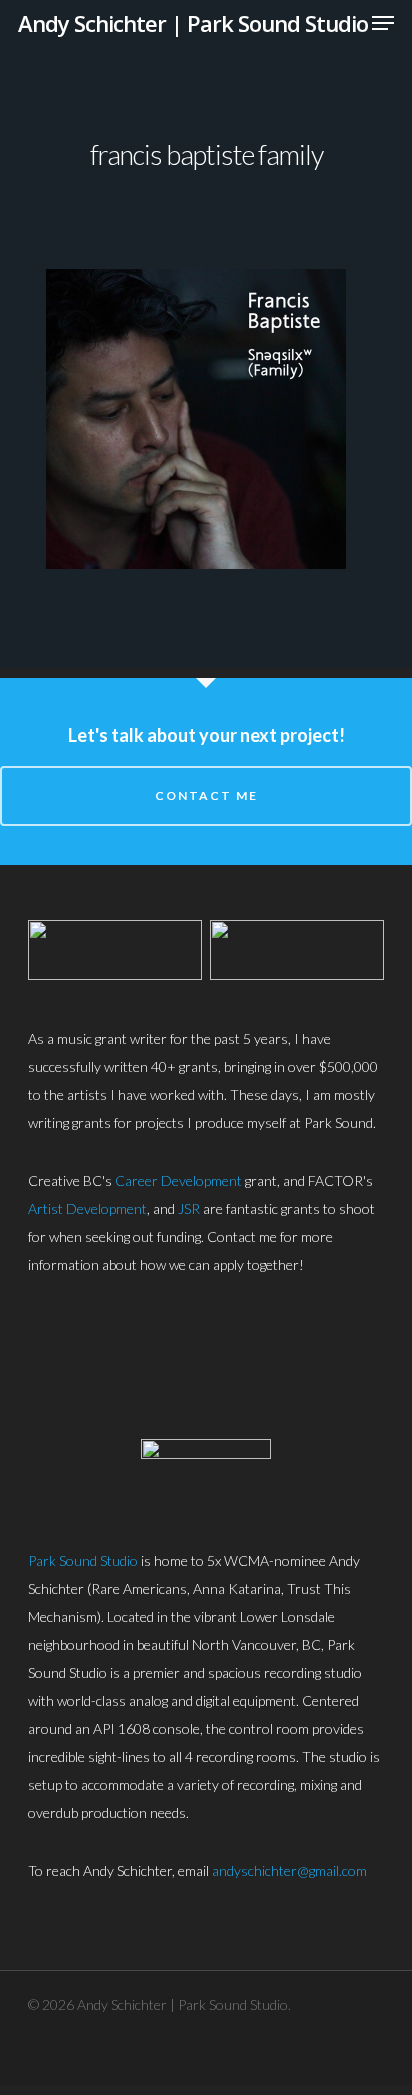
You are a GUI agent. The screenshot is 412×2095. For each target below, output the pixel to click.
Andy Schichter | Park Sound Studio (193, 23)
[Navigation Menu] (383, 23)
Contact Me (206, 795)
